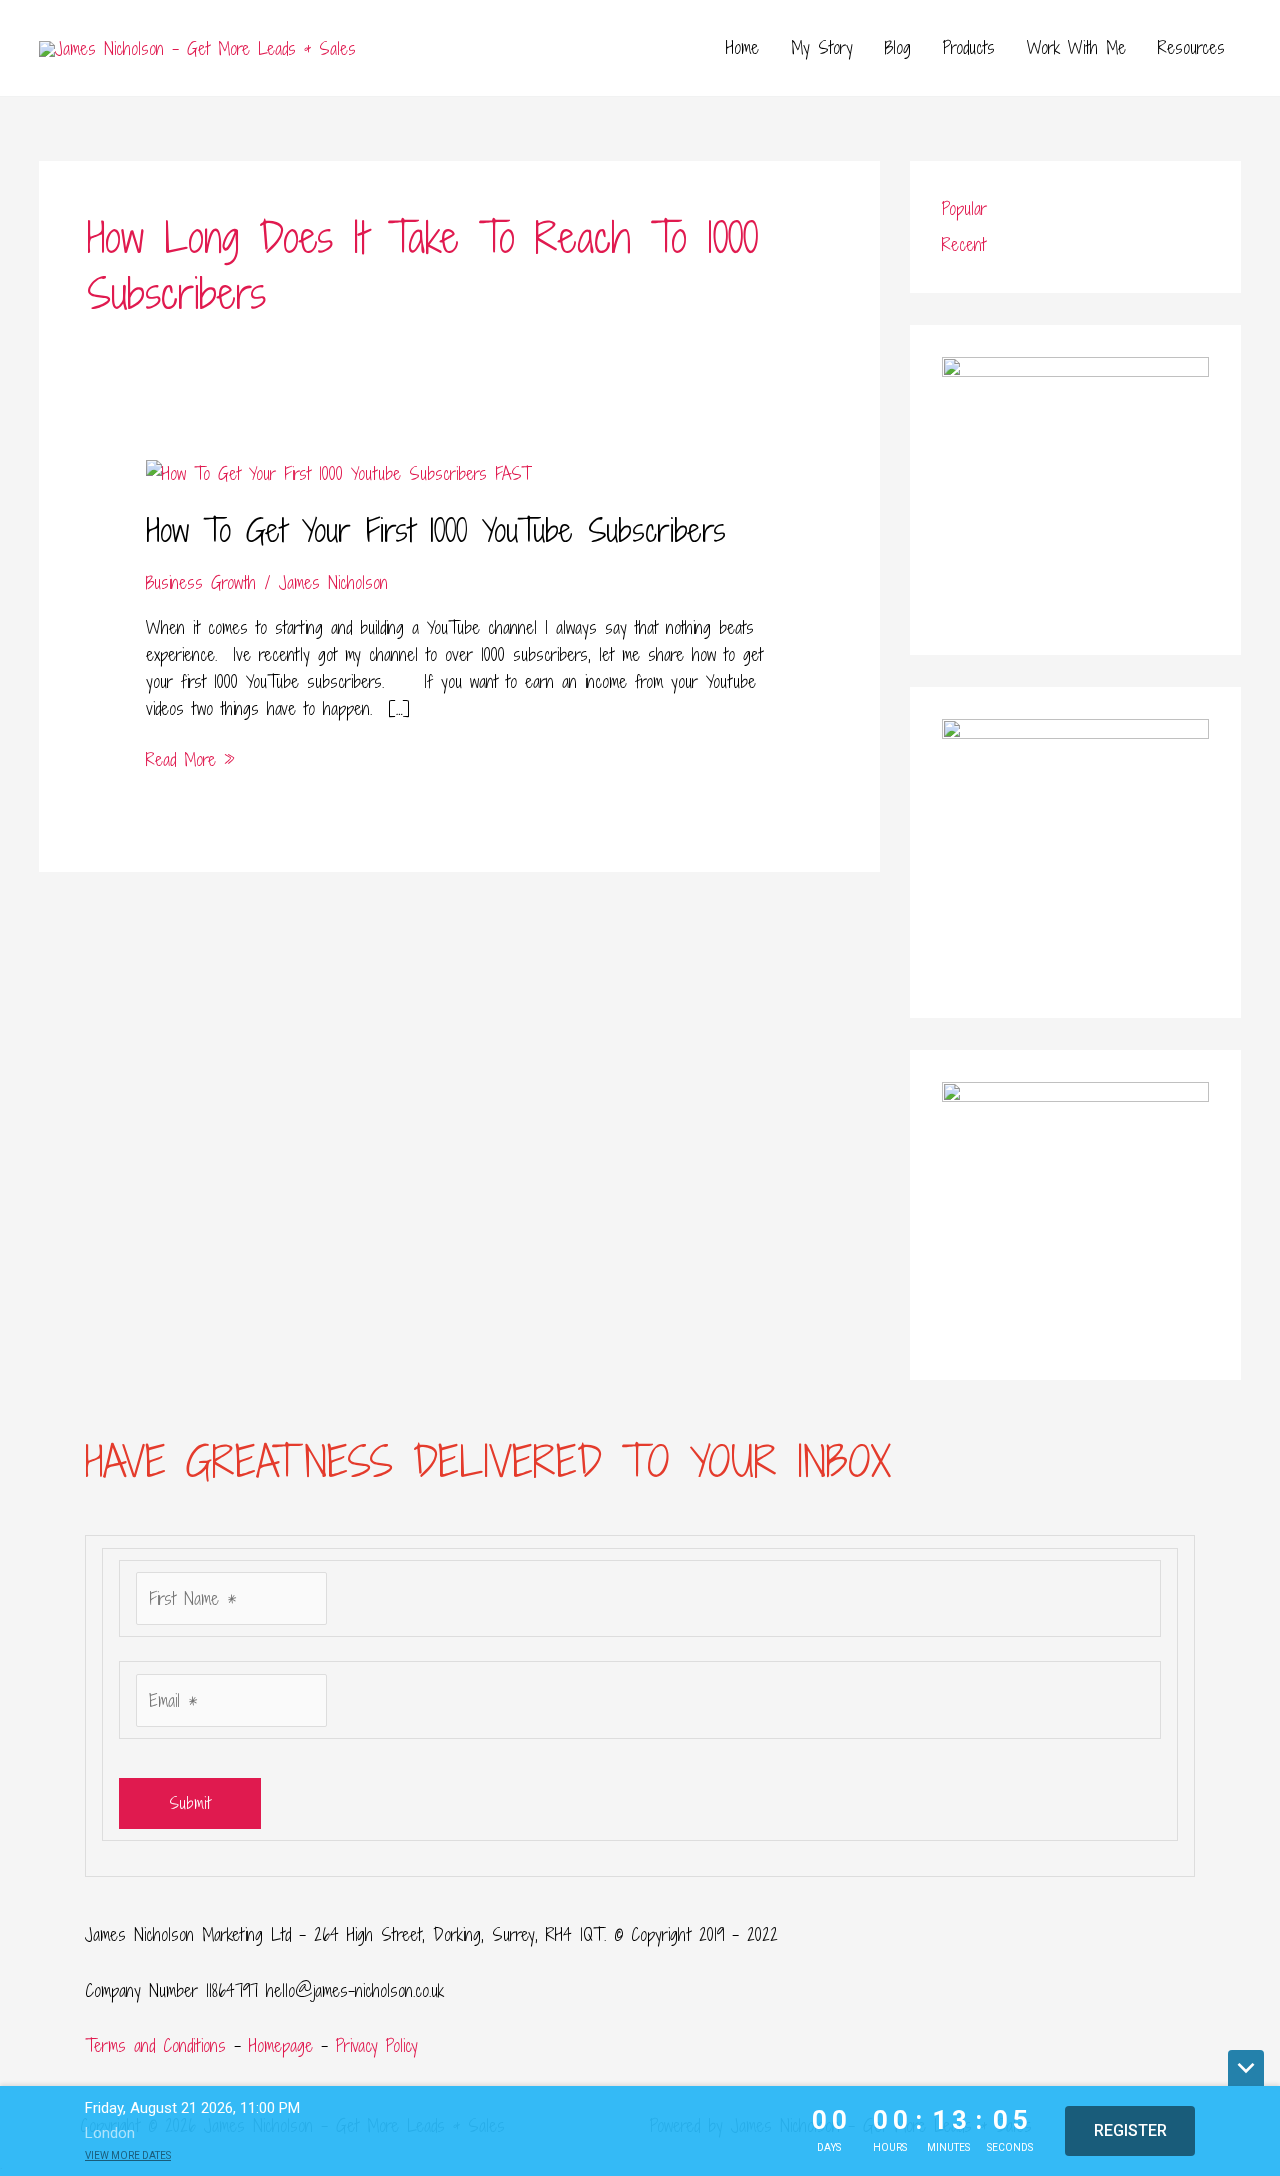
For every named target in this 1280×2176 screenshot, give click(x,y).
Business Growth (201, 582)
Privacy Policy (377, 2045)
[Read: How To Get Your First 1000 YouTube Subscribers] (339, 471)
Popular (964, 208)
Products (969, 47)
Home (742, 47)
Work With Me (1076, 47)
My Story (822, 47)
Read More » (190, 758)
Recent (964, 244)
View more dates (128, 2155)
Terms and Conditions (155, 2045)
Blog (898, 47)
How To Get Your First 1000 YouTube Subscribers (436, 530)
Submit (190, 1803)
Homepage (281, 2045)
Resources (1191, 47)
